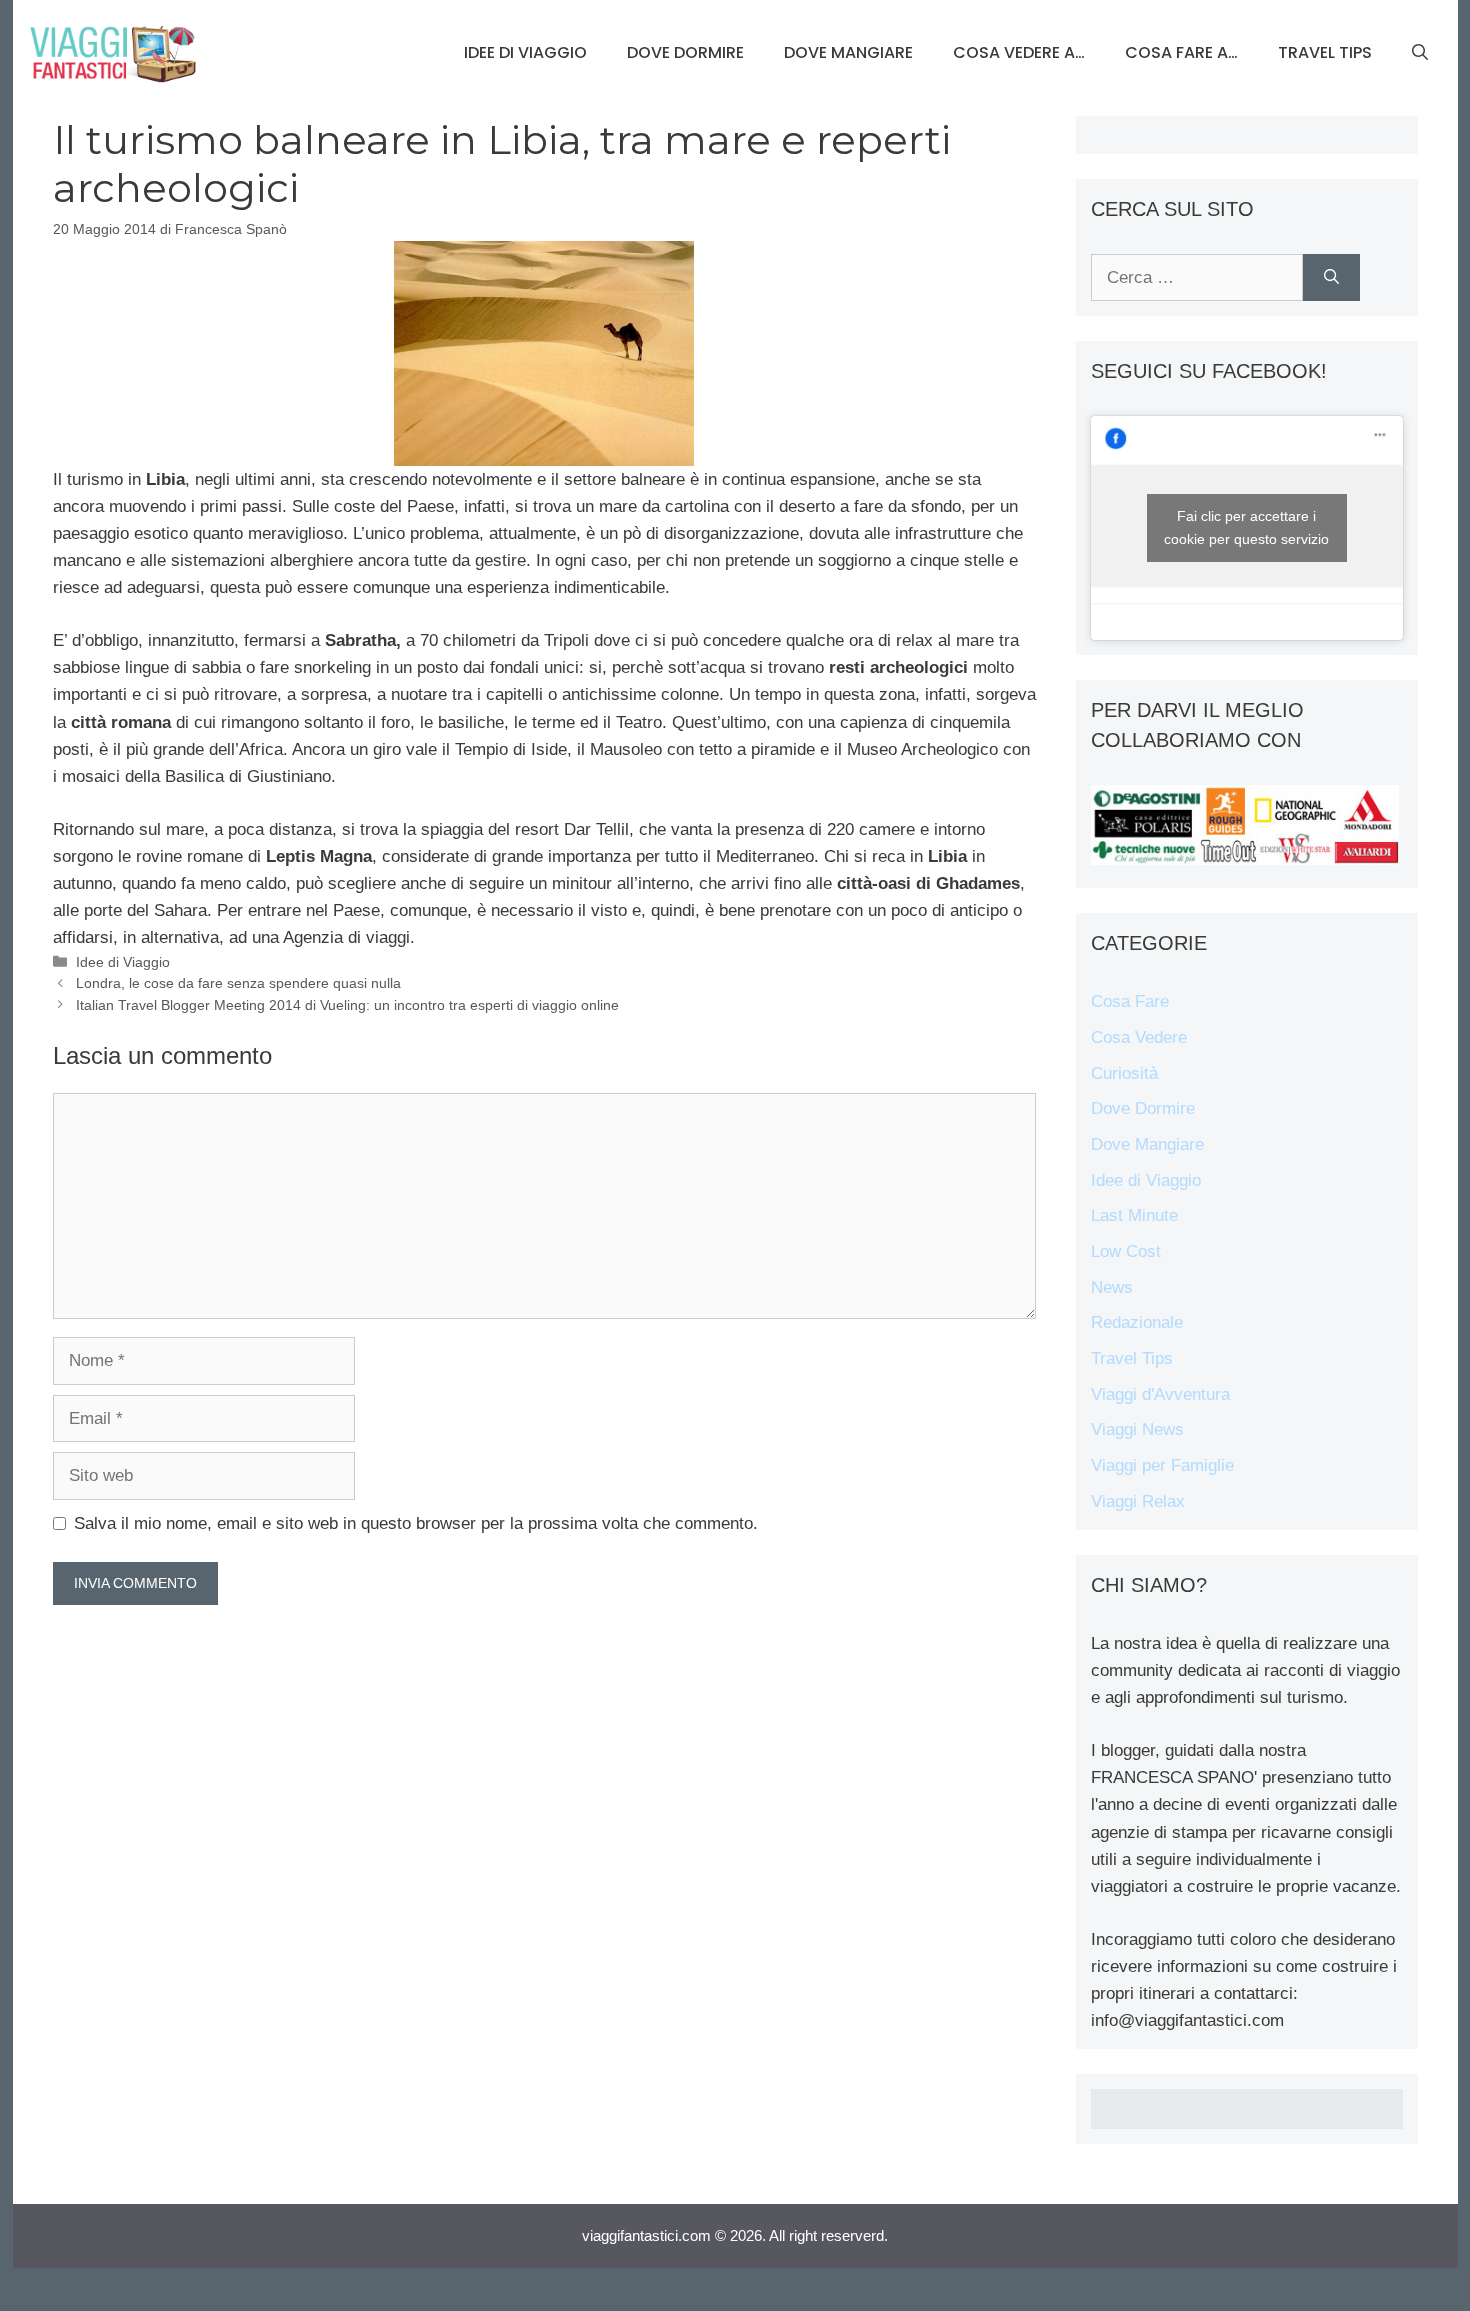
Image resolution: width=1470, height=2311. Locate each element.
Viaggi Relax (1138, 1501)
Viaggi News (1137, 1429)
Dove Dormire (685, 52)
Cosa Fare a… (1181, 52)
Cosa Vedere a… (1019, 52)
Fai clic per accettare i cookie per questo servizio (1246, 527)
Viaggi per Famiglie (1162, 1465)
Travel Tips (1325, 52)
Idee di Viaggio (525, 52)
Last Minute (1134, 1215)
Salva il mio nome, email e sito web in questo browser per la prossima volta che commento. (416, 1523)
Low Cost (1126, 1251)
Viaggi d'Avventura (1160, 1394)
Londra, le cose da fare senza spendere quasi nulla (238, 983)
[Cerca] (1331, 278)
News (1112, 1287)
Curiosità (1124, 1073)
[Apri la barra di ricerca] (1420, 53)
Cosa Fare (1130, 1001)
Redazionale (1137, 1322)
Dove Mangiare (848, 52)
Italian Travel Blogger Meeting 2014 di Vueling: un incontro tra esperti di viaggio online (347, 1005)
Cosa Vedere (1139, 1037)
